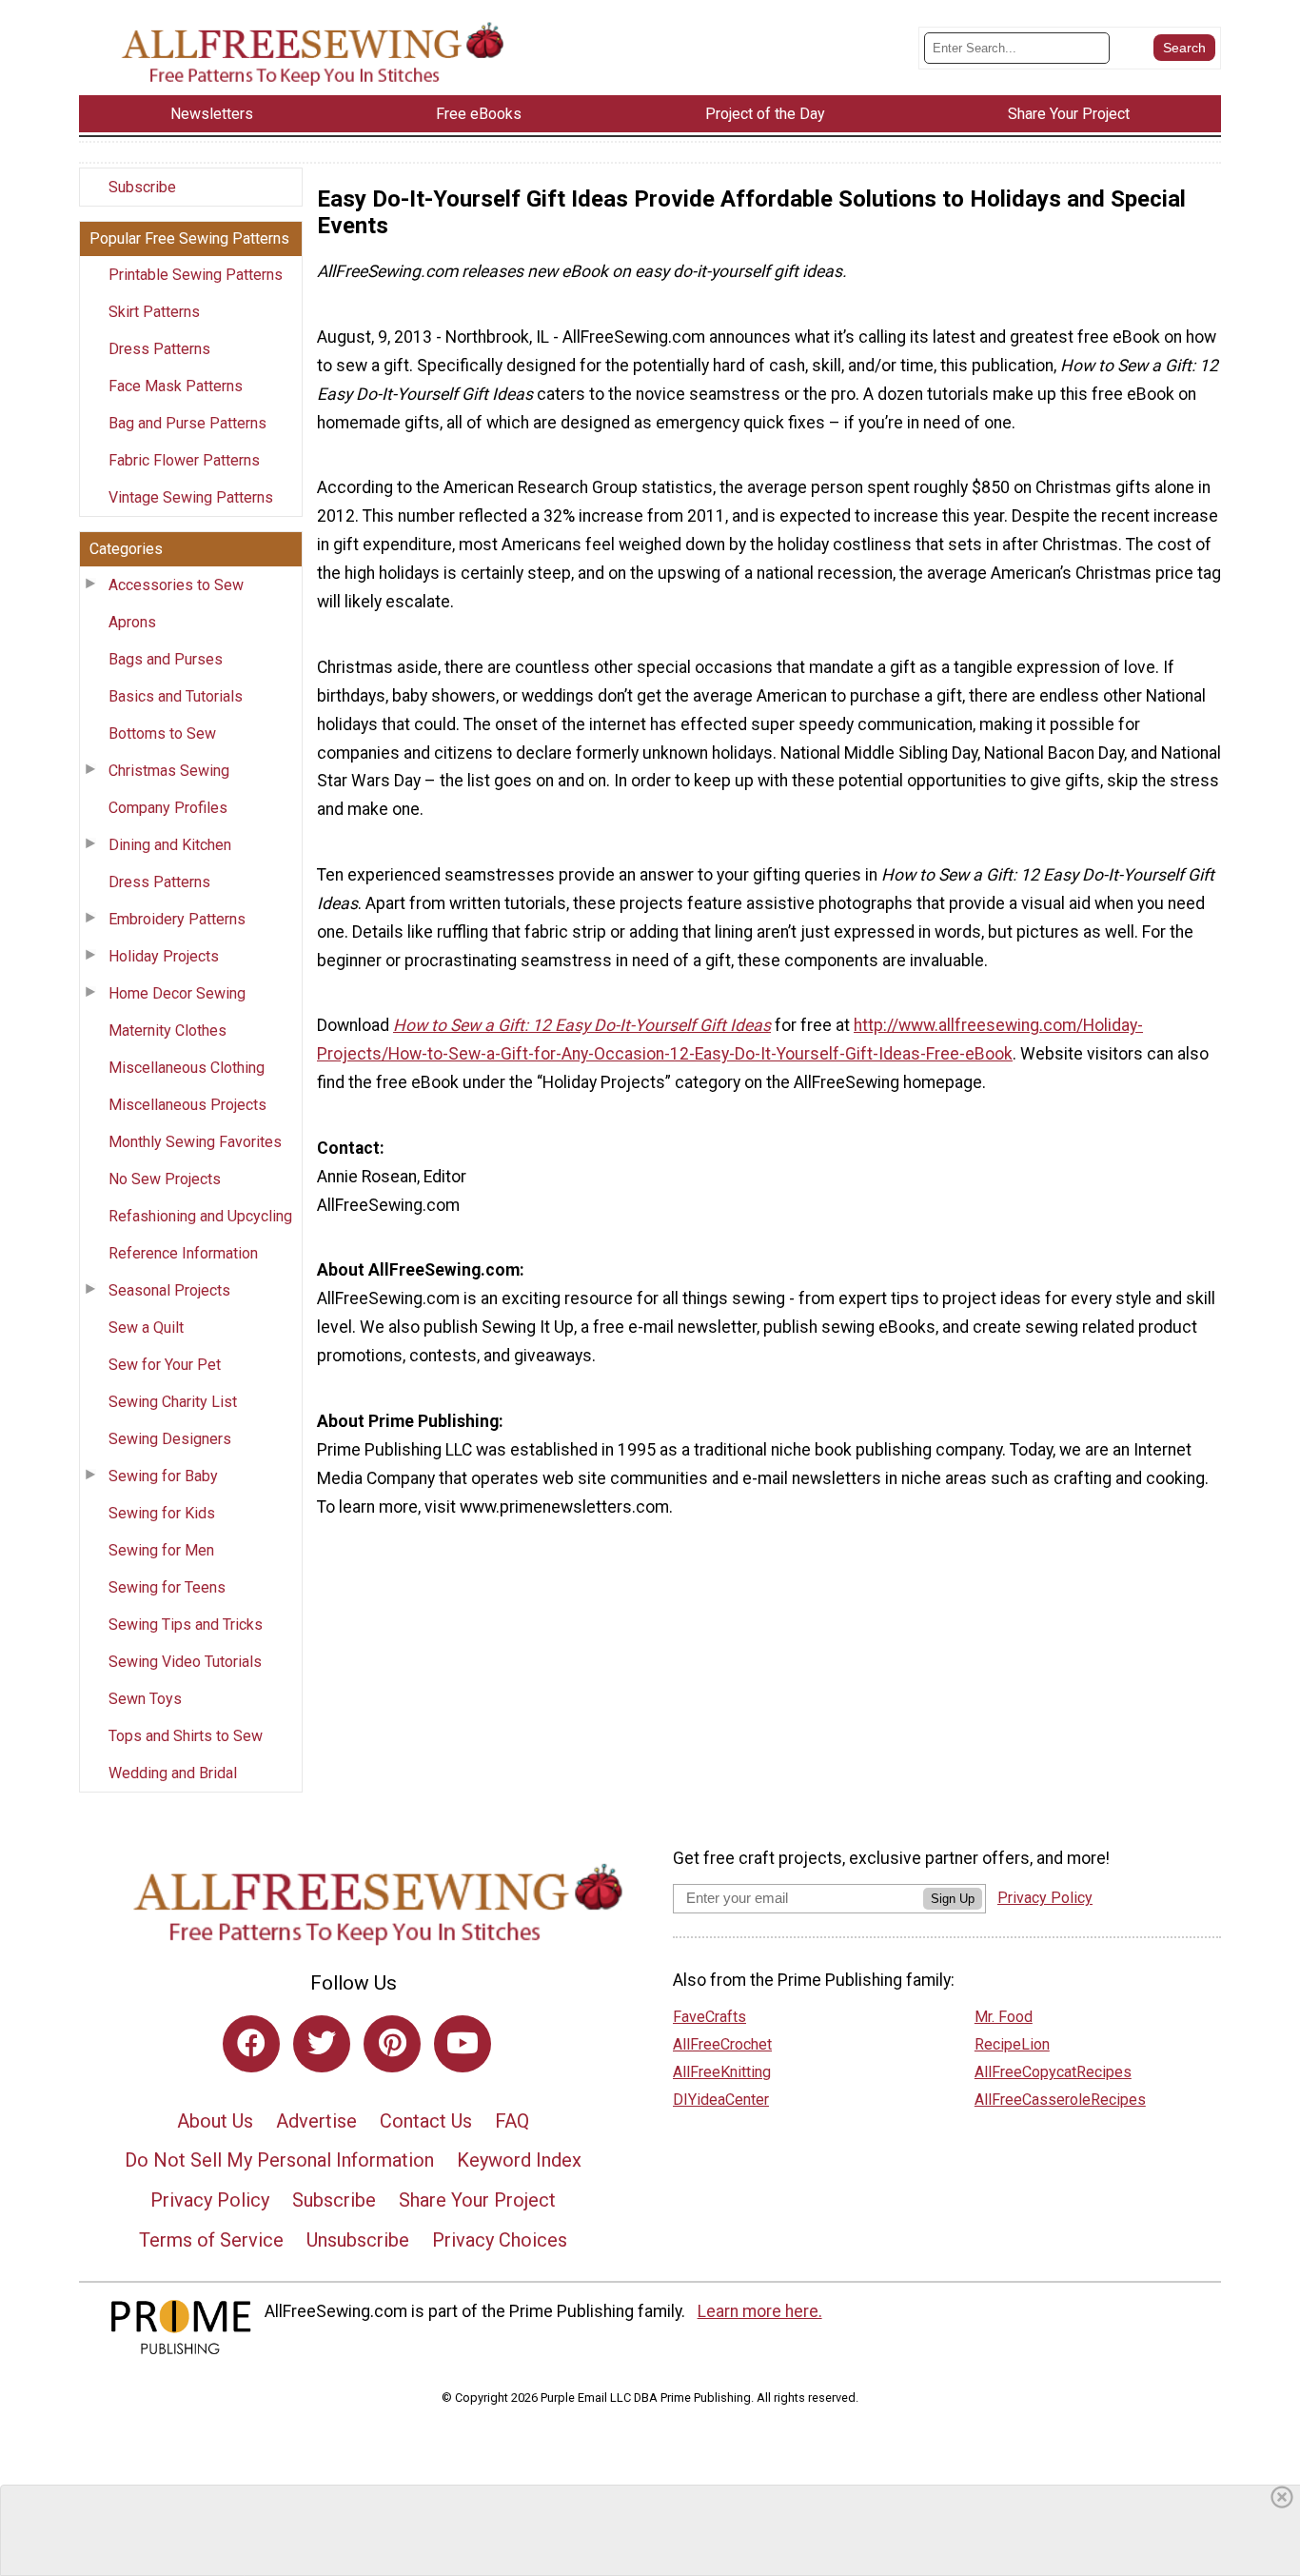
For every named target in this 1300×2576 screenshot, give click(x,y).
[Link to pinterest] (392, 2044)
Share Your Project (477, 2200)
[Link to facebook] (251, 2044)
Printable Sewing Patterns (196, 275)
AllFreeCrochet (722, 2044)
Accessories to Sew (176, 585)
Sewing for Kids (162, 1513)
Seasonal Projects (169, 1290)
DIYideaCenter (721, 2100)
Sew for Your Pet (165, 1365)
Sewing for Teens (167, 1587)
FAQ (512, 2121)
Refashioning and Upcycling (200, 1216)
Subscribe (142, 187)
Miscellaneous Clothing (187, 1068)
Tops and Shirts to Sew (186, 1736)
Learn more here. (760, 2311)
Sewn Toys (145, 1699)
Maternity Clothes (167, 1030)
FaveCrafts (709, 2017)
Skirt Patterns (154, 312)
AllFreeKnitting (722, 2072)
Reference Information (183, 1253)
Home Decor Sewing (177, 993)
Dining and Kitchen (170, 845)
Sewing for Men (161, 1550)
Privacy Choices (500, 2240)
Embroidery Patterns (177, 919)
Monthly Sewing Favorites (195, 1142)
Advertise (316, 2121)
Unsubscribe (358, 2240)
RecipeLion (1012, 2044)
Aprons (132, 622)
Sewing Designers (170, 1439)
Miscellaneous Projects (187, 1105)
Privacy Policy (210, 2200)
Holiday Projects (164, 956)
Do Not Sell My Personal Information (279, 2160)
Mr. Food (1004, 2017)
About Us (215, 2121)
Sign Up (953, 1899)
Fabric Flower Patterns (184, 460)
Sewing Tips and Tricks (186, 1625)
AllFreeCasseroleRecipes (1060, 2100)
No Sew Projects (165, 1179)
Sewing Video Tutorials (185, 1662)
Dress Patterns (159, 349)
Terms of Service (211, 2240)
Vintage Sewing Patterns (191, 497)
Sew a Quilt (146, 1328)
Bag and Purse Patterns (187, 423)
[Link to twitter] (322, 2044)
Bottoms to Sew (162, 733)
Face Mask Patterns (176, 386)
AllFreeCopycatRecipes (1053, 2072)
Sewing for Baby (163, 1476)
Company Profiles (168, 808)
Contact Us (426, 2121)
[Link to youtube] (463, 2044)
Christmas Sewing (169, 771)
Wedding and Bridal (173, 1773)
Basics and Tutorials (176, 696)
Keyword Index (519, 2160)
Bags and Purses (166, 659)
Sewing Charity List (173, 1402)
